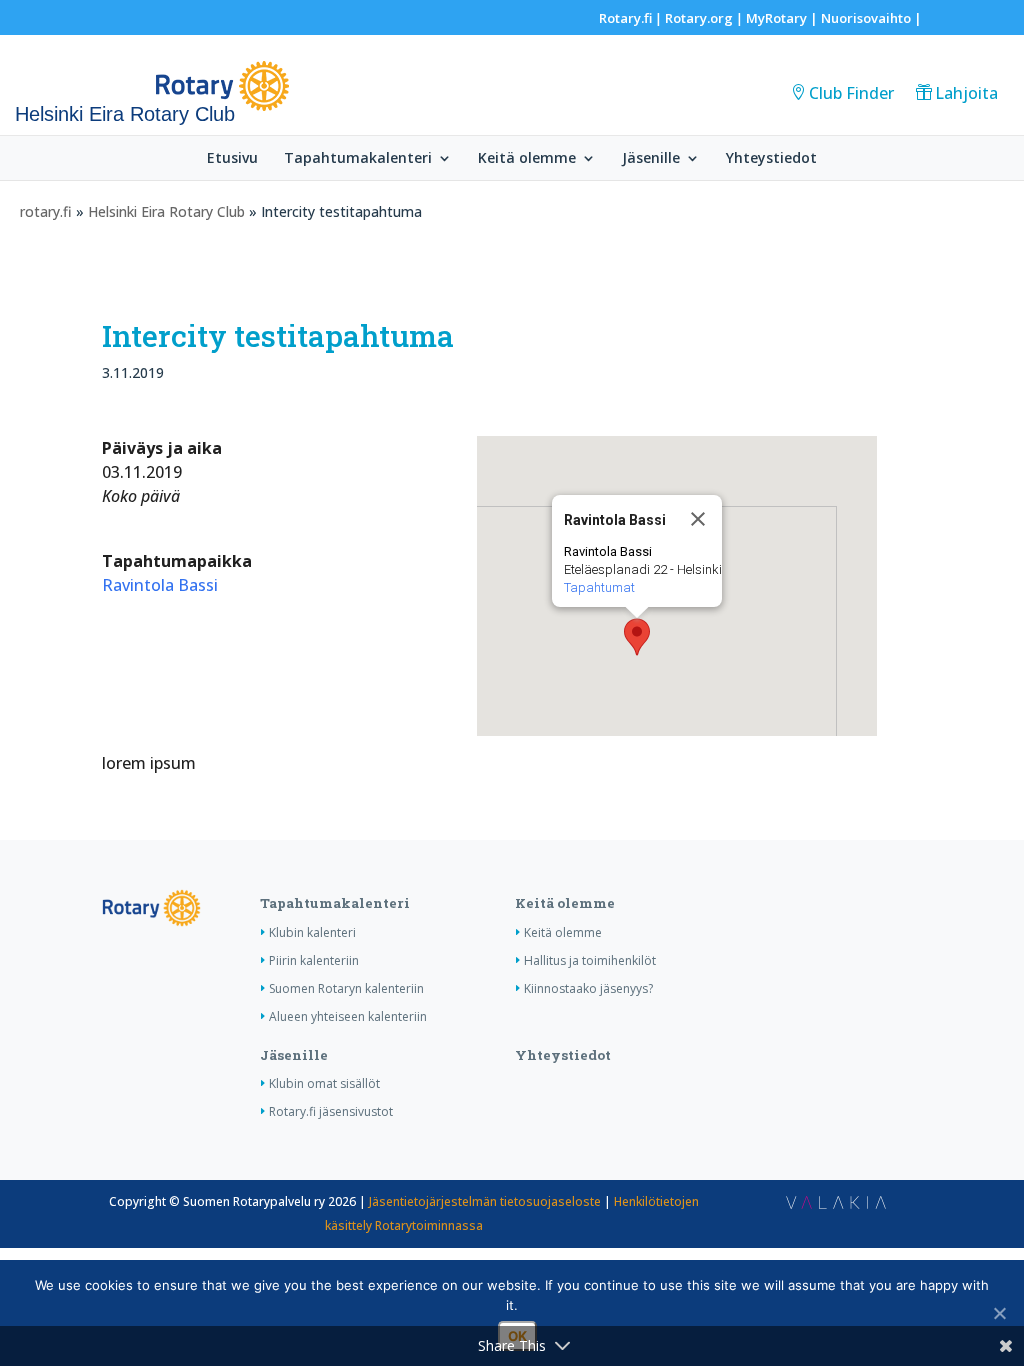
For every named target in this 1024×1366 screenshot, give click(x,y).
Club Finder (851, 93)
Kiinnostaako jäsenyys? (588, 988)
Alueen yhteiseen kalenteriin (348, 1016)
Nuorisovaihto (866, 18)
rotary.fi (46, 211)
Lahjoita (966, 93)
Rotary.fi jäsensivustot (331, 1111)
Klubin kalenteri (312, 932)
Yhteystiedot (771, 159)
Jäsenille (651, 159)
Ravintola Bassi (160, 585)
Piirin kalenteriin (314, 960)
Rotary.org (699, 18)
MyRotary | (783, 18)
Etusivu (232, 159)
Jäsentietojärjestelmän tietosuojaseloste (485, 1201)
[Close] (698, 519)
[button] (637, 637)
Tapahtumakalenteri (358, 159)
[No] (999, 1313)
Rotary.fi (625, 18)
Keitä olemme (527, 159)
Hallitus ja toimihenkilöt (590, 960)
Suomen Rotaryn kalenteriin (346, 988)
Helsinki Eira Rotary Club (166, 211)
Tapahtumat (599, 587)
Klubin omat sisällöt (324, 1083)
